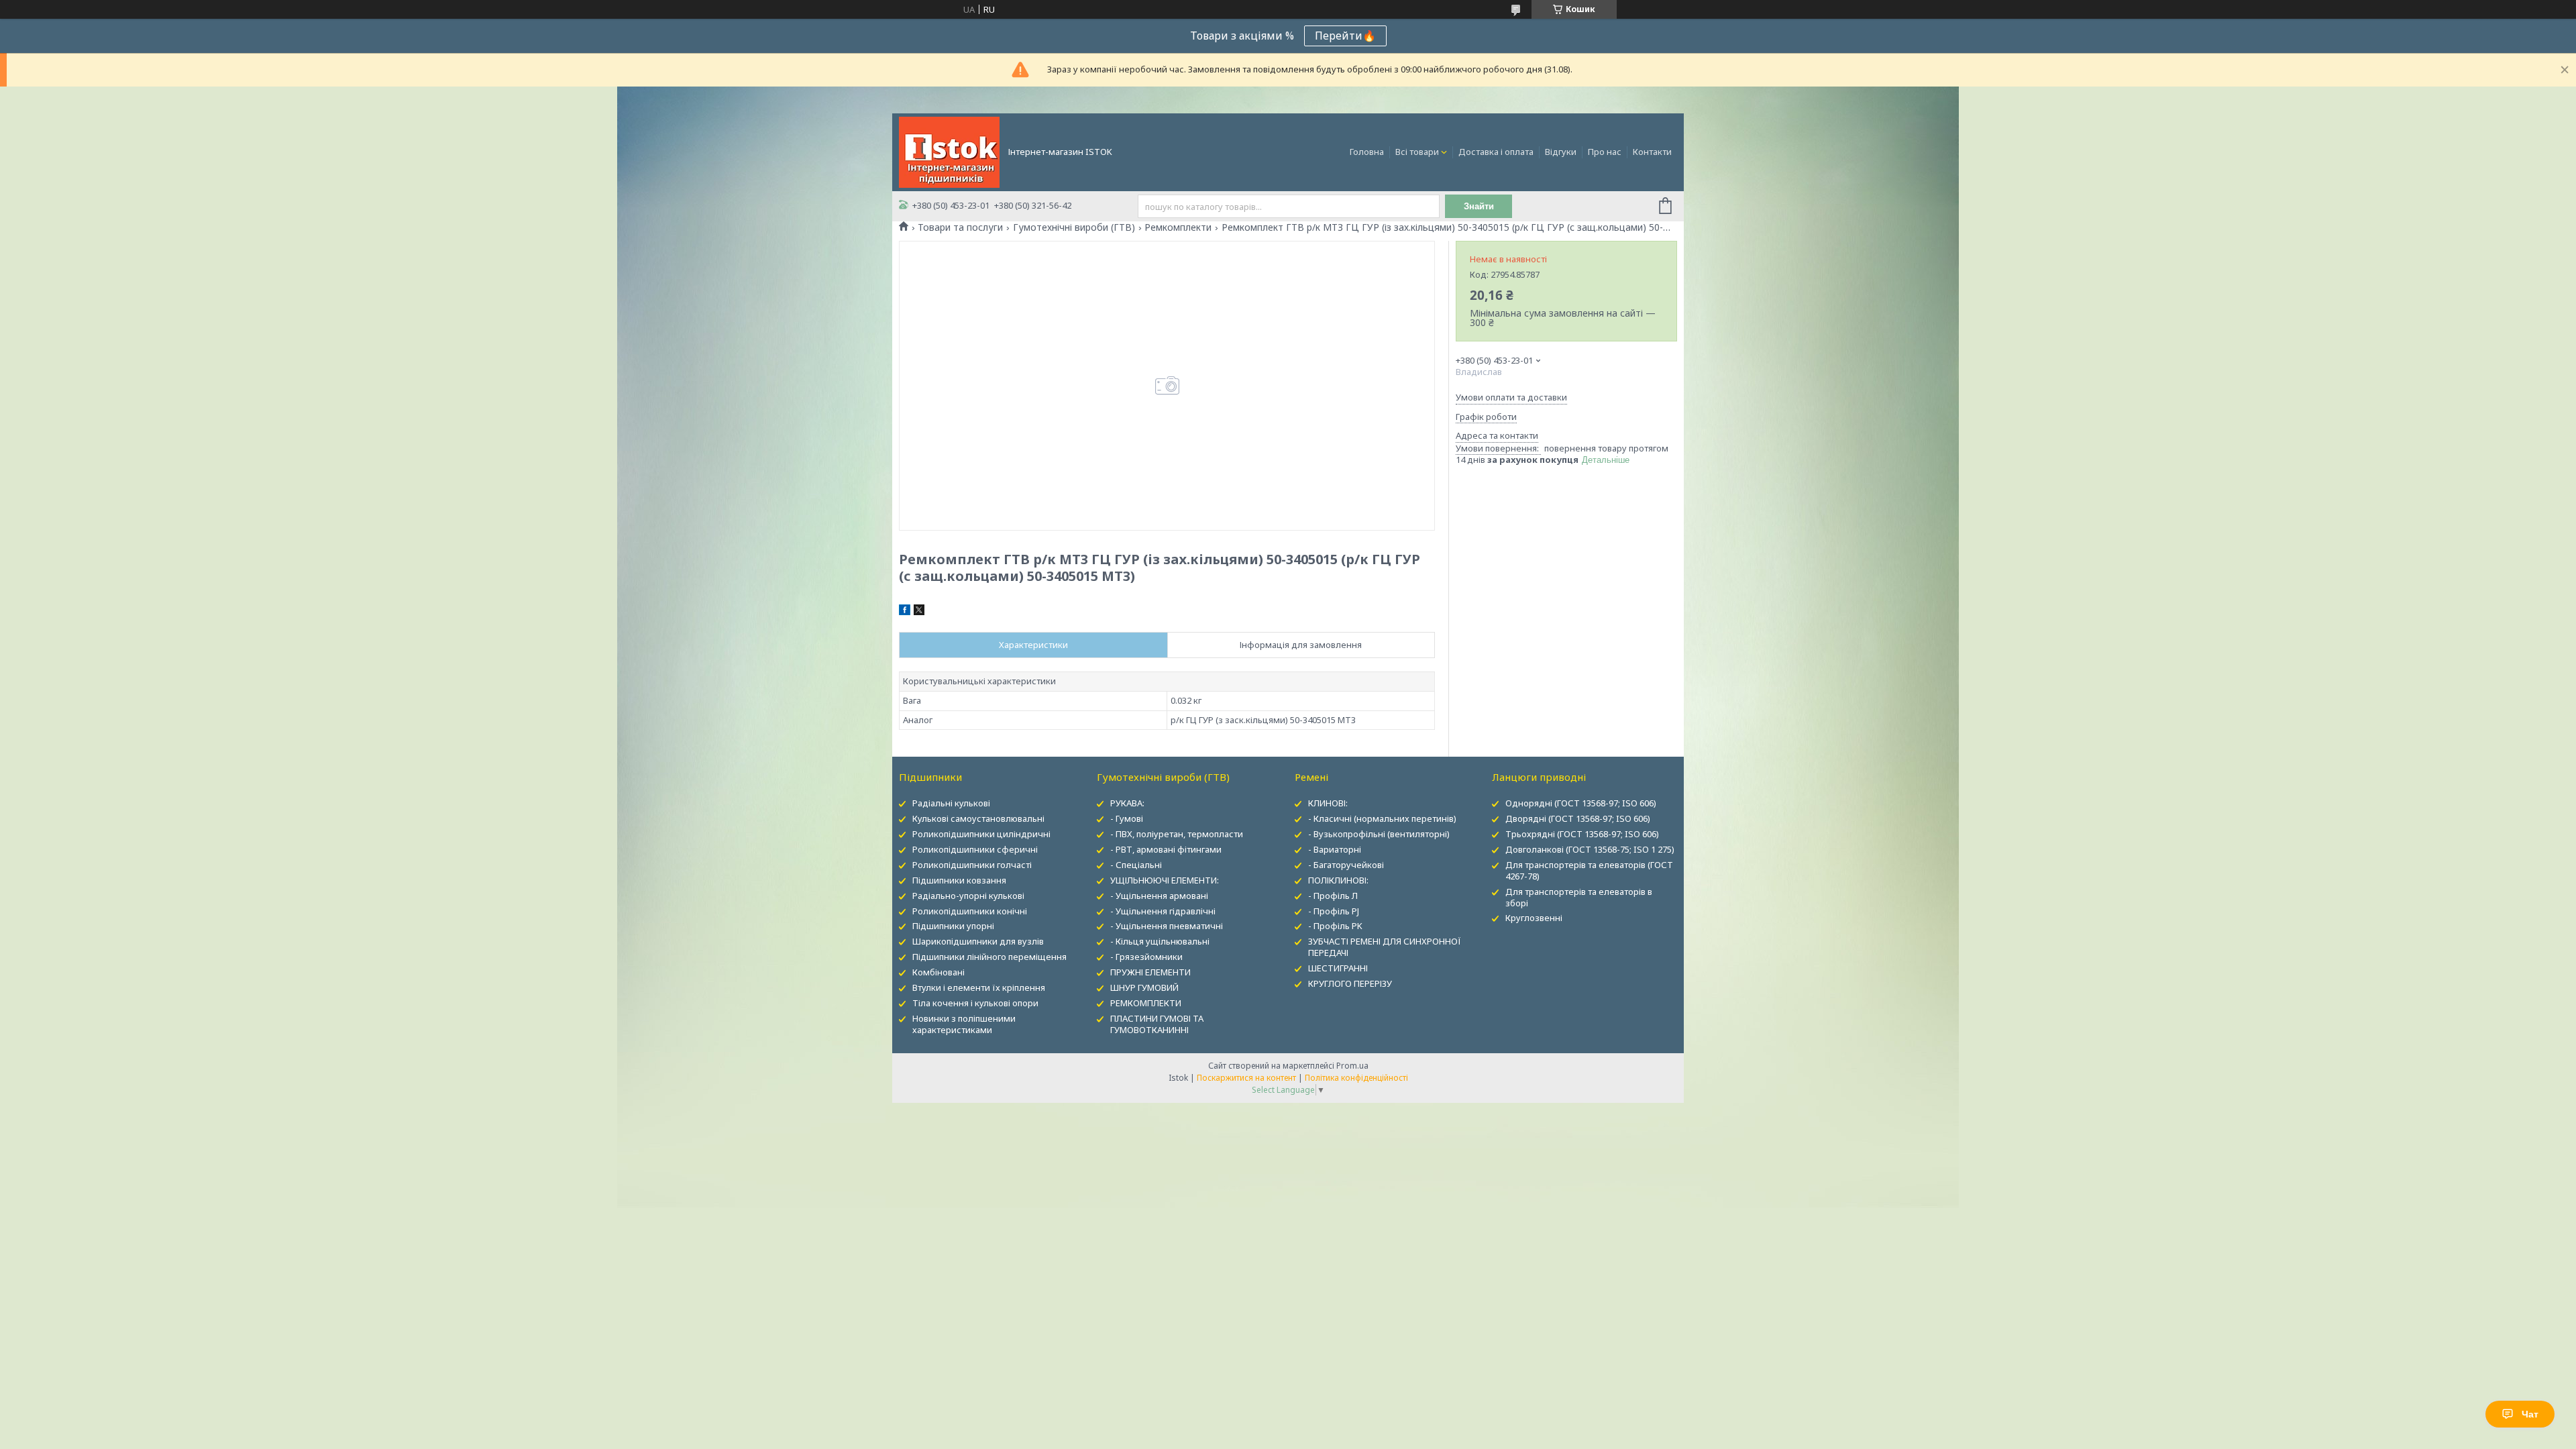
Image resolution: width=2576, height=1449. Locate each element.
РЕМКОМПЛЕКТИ (1146, 1003)
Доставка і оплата (1496, 152)
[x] (919, 612)
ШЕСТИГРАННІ (1338, 968)
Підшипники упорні (953, 926)
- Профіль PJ (1334, 911)
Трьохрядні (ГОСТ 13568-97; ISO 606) (1582, 834)
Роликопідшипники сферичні (975, 849)
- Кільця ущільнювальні (1160, 941)
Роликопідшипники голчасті (972, 865)
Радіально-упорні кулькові (968, 896)
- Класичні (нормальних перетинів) (1382, 818)
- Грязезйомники (1146, 957)
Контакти (1652, 152)
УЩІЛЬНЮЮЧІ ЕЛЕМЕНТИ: (1165, 880)
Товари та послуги (960, 227)
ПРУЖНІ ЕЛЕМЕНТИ (1150, 972)
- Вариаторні (1335, 849)
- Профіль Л (1333, 896)
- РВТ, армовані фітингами (1166, 849)
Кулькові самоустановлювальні (978, 818)
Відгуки (1561, 152)
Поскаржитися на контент (1246, 1078)
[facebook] (905, 612)
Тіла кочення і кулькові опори (975, 1003)
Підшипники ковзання (959, 880)
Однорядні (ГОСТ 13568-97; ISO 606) (1581, 803)
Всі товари (1417, 152)
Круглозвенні (1534, 918)
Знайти (1479, 206)
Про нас (1605, 152)
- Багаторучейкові (1346, 865)
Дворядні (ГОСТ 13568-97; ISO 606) (1578, 818)
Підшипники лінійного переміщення (989, 957)
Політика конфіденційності (1356, 1078)
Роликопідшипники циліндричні (981, 834)
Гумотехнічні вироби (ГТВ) (1074, 227)
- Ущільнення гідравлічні (1163, 911)
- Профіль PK (1335, 926)
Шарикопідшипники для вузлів (978, 941)
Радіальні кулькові (951, 803)
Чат (2530, 1414)
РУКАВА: (1127, 803)
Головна (1367, 152)
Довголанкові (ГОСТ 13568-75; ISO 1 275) (1590, 849)
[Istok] (949, 151)
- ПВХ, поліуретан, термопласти (1177, 834)
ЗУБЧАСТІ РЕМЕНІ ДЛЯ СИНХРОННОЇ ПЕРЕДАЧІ (1385, 947)
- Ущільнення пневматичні (1167, 926)
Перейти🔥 (1345, 36)
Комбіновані (938, 972)
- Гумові (1127, 818)
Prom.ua (1352, 1066)
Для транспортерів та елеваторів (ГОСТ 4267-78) (1589, 870)
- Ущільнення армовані (1159, 896)
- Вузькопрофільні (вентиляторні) (1379, 834)
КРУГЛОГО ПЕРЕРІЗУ (1350, 983)
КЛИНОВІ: (1328, 803)
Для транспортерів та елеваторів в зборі (1579, 897)
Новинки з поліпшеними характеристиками (964, 1024)
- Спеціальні (1136, 865)
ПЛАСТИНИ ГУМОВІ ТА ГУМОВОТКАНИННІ (1157, 1024)
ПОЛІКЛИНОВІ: (1338, 880)
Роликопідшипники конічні (970, 911)
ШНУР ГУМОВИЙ (1144, 987)
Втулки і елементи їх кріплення (979, 987)
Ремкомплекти (1178, 227)
